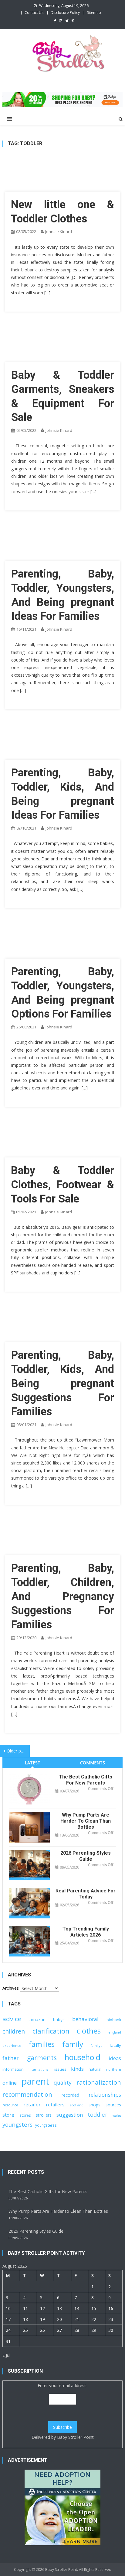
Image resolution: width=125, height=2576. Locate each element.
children (14, 2031)
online (10, 2083)
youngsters (17, 2124)
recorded (70, 2095)
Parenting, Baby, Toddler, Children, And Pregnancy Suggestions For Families (63, 1596)
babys (59, 2019)
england (115, 2032)
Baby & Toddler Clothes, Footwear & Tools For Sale (62, 1185)
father (11, 2058)
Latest (33, 1763)
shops (95, 2105)
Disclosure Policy (65, 13)
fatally (115, 2045)
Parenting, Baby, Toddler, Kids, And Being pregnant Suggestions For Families (63, 1383)
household (83, 2057)
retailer (32, 2104)
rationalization (99, 2082)
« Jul (6, 2355)
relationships (105, 2095)
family (73, 2044)
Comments (93, 1763)
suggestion (70, 2115)
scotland (77, 2105)
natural (95, 2069)
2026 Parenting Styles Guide (86, 1856)
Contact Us (34, 13)
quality (63, 2082)
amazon (37, 2019)
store (8, 2115)
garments (42, 2058)
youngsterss (46, 2125)
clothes (89, 2031)
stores (25, 2115)
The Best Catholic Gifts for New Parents (86, 1780)
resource (10, 2105)
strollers (44, 2115)
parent (35, 2081)
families (42, 2044)
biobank (114, 2020)
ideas (115, 2058)
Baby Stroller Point (75, 2437)
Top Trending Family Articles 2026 (86, 1932)
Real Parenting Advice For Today (86, 1894)
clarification (51, 2031)
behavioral (85, 2019)
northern (114, 2070)
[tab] (32, 1763)
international (39, 2070)
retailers (55, 2105)
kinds (77, 2069)
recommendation (27, 2094)
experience (12, 2045)
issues (60, 2069)
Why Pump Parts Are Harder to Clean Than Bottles (86, 1821)
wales (117, 2115)
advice (12, 2019)
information (13, 2069)
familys (96, 2045)
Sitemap (94, 13)
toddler (98, 2114)
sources (113, 2105)
